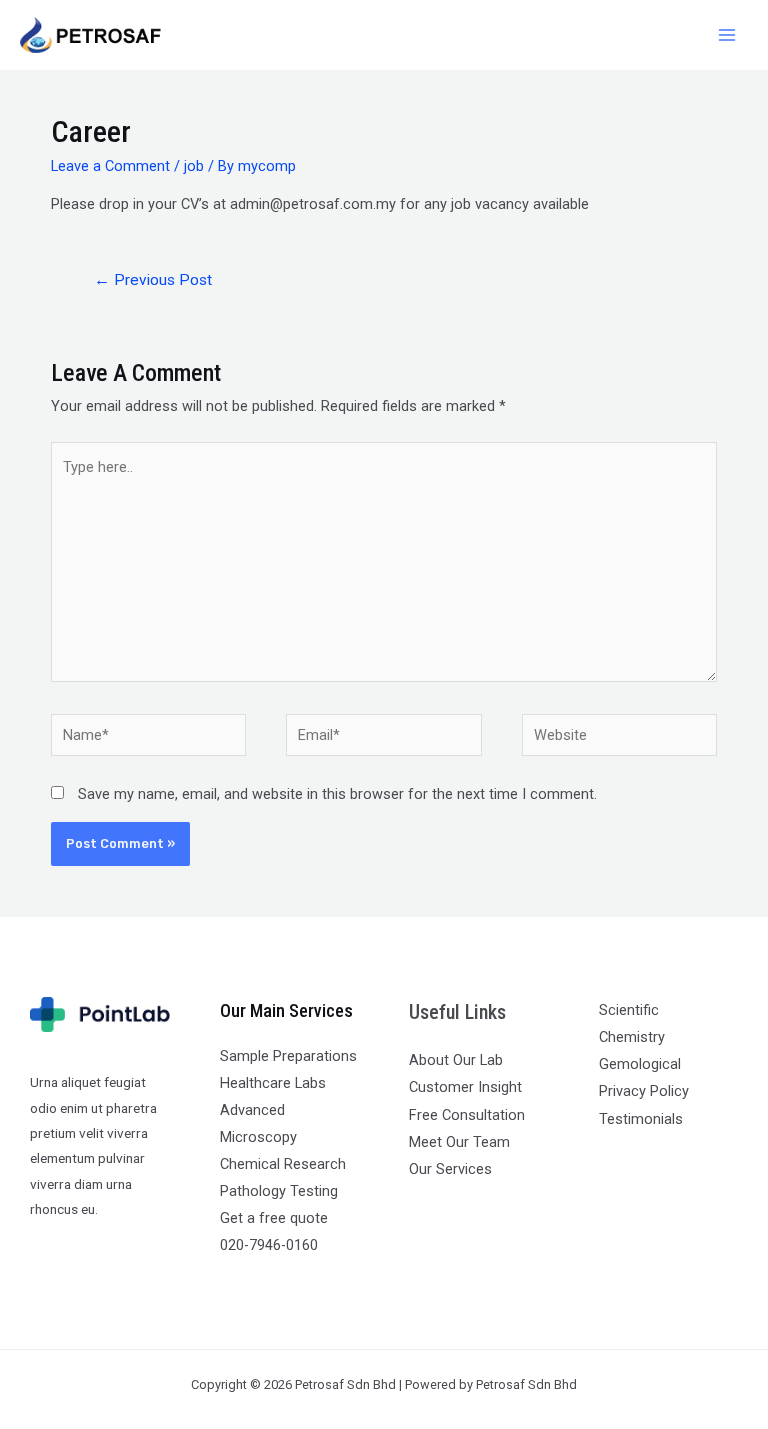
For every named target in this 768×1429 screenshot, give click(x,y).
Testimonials (641, 1119)
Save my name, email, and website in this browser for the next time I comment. (337, 794)
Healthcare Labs (273, 1083)
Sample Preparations (288, 1056)
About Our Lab (456, 1060)
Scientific (629, 1010)
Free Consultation (467, 1115)
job (194, 166)
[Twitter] (639, 1156)
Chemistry (632, 1037)
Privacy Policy (644, 1091)
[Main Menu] (727, 35)
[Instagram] (666, 1156)
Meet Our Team (459, 1142)
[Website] (619, 739)
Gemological (640, 1064)
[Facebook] (612, 1156)
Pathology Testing (279, 1191)
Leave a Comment (110, 166)
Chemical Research (283, 1164)
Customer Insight (465, 1087)
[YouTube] (693, 1156)
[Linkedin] (720, 1156)
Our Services (450, 1169)
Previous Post (153, 280)
